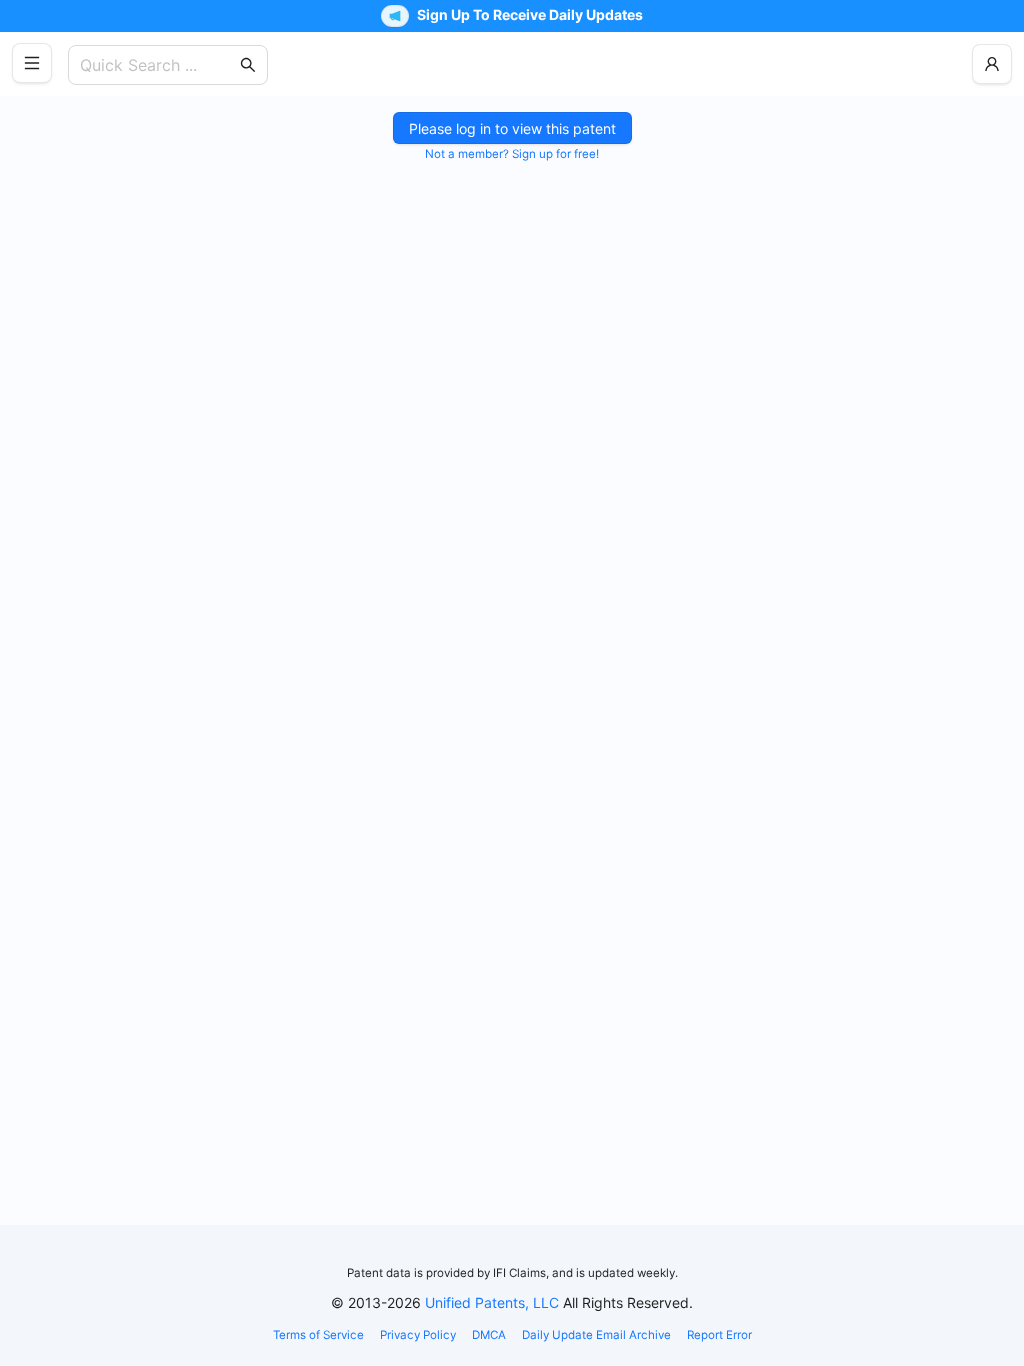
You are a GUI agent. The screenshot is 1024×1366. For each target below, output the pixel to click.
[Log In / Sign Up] (992, 64)
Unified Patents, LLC (492, 1302)
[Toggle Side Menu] (32, 63)
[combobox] (158, 65)
